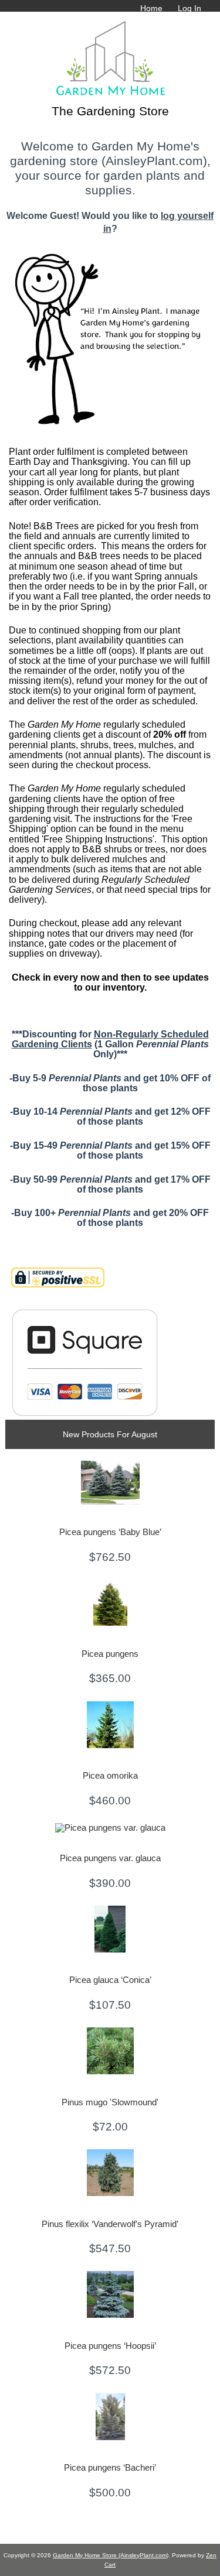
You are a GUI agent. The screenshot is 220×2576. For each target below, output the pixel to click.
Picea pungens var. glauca (110, 1858)
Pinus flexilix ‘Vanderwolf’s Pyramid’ (110, 2224)
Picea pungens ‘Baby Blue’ (110, 1532)
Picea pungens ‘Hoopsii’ (110, 2346)
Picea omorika (110, 1776)
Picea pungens (110, 1654)
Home (151, 8)
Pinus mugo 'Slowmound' (110, 2102)
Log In (189, 8)
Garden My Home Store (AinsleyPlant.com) (111, 2555)
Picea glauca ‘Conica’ (110, 1980)
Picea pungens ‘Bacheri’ (110, 2468)
